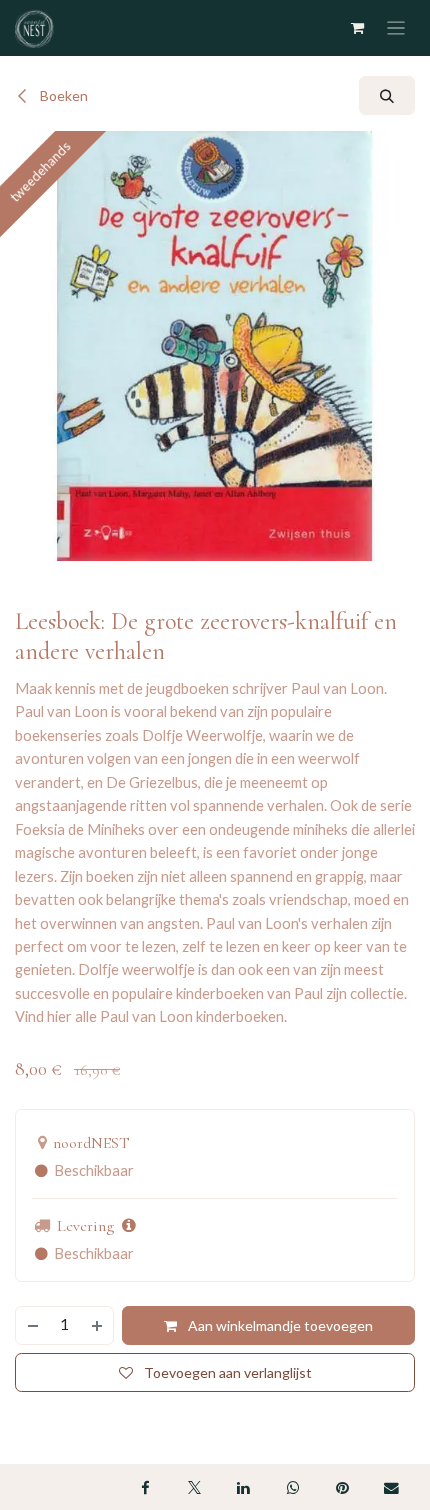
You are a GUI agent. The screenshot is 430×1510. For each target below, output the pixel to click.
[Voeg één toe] (98, 1325)
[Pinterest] (342, 1487)
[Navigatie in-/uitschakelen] (396, 28)
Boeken (62, 95)
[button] (387, 95)
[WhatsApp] (293, 1487)
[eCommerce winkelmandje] (358, 27)
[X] (194, 1487)
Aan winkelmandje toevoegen (279, 1325)
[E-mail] (392, 1487)
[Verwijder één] (32, 1325)
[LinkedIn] (244, 1487)
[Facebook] (145, 1487)
